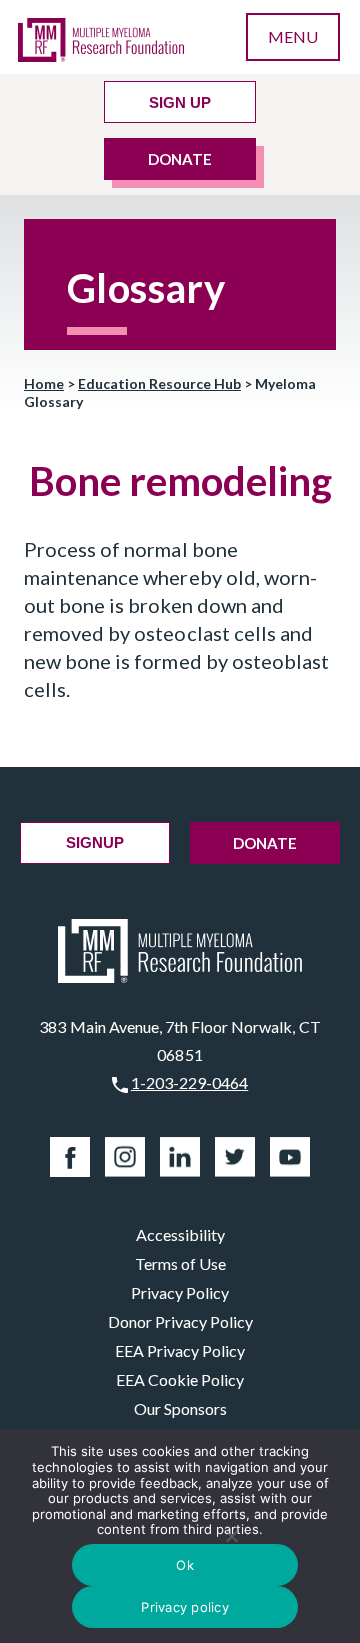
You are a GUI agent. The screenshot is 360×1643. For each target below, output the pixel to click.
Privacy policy (185, 1607)
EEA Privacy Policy (180, 1350)
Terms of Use (180, 1263)
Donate (180, 159)
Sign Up (180, 102)
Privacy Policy (180, 1292)
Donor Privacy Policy (180, 1321)
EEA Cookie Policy (180, 1379)
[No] (232, 1536)
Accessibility (180, 1234)
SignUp (95, 842)
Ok (185, 1565)
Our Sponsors (180, 1408)
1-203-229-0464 (189, 1082)
